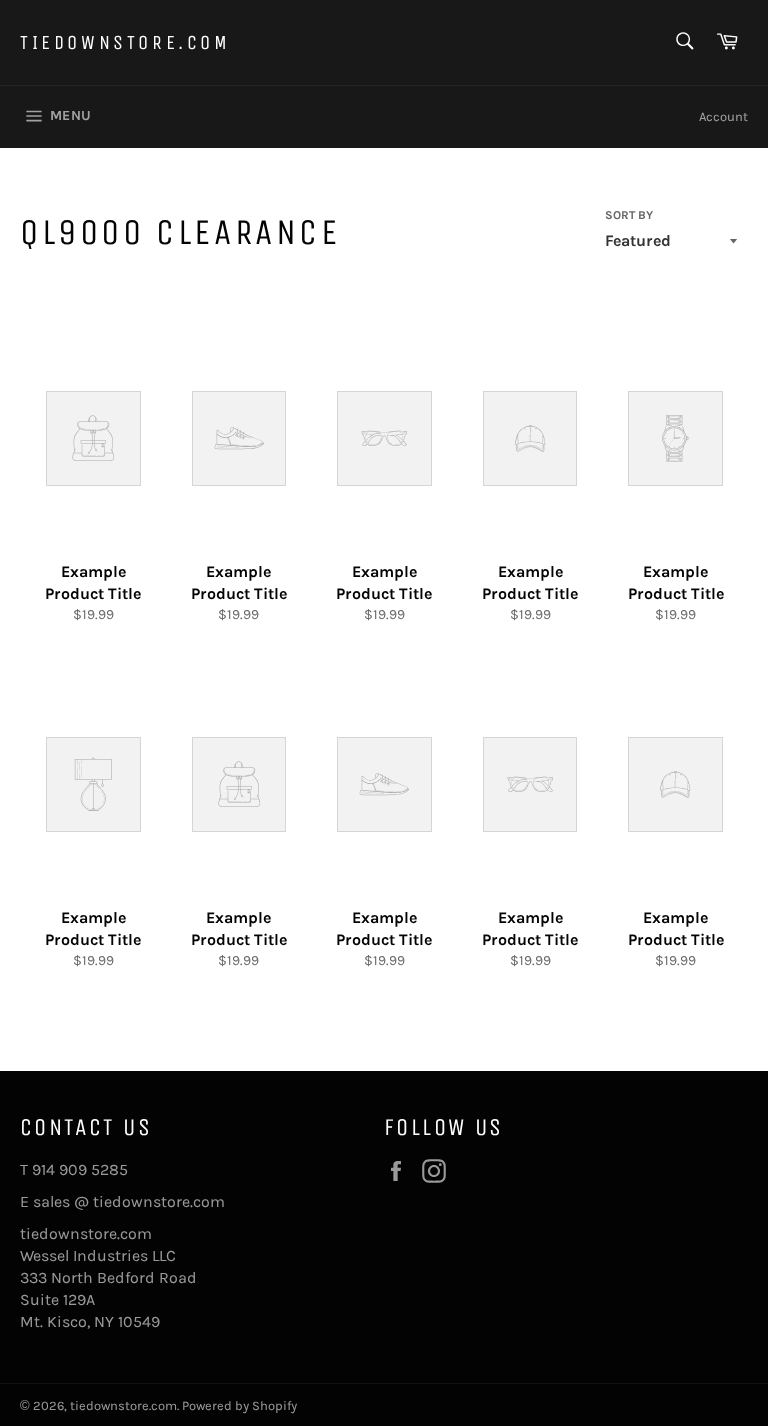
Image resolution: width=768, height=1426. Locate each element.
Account (723, 116)
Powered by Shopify (239, 1405)
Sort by (629, 215)
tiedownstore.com (125, 42)
